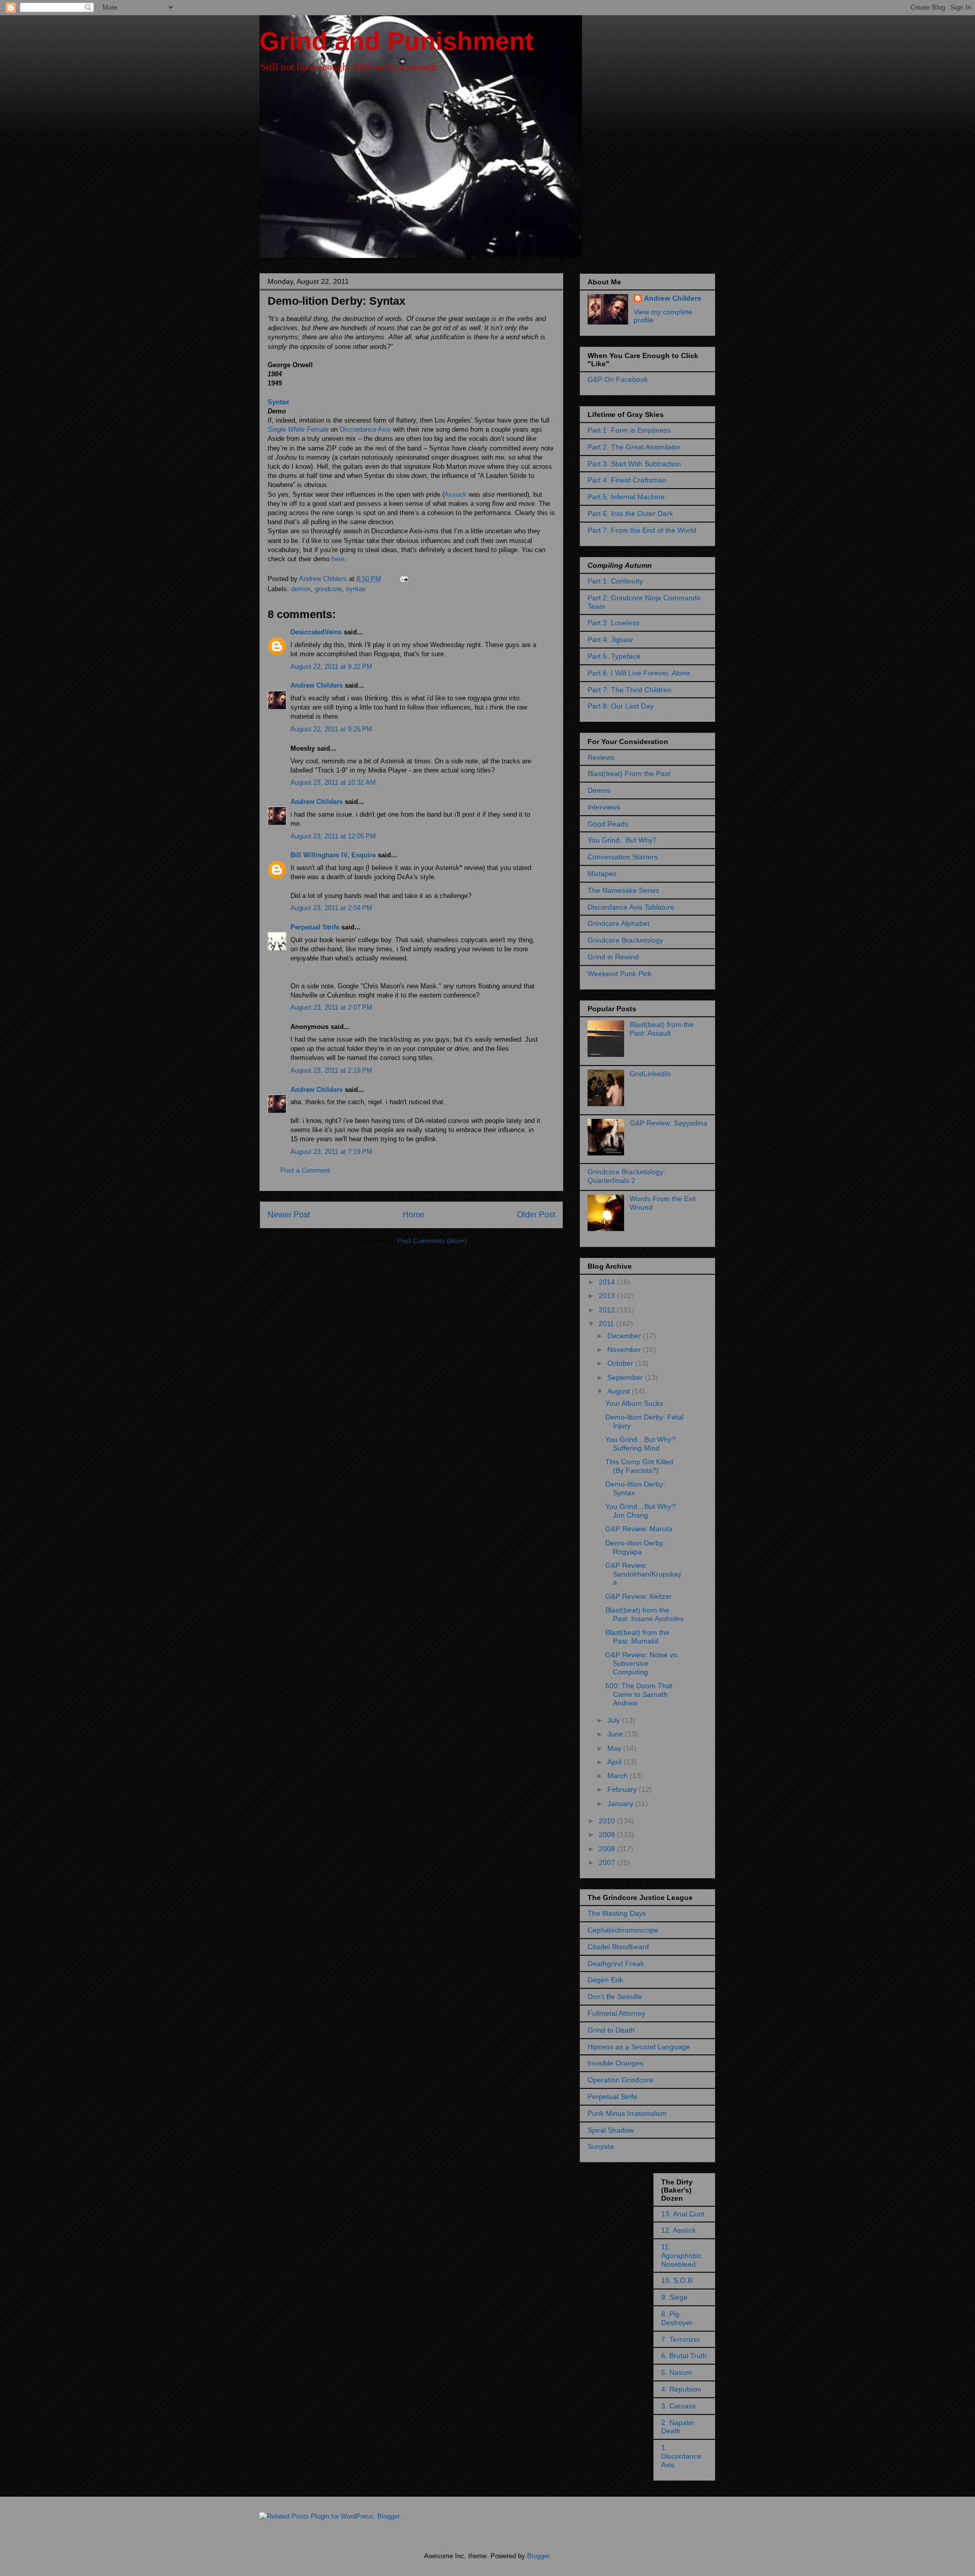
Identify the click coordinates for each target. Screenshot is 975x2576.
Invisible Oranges (615, 2063)
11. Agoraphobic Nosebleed (681, 2256)
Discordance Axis (365, 429)
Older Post (536, 1215)
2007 (608, 1862)
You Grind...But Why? (622, 840)
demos (301, 589)
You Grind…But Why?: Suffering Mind (641, 1444)
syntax (356, 589)
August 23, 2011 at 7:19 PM (331, 1152)
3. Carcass (678, 2406)
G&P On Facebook (618, 379)
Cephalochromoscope (623, 1930)
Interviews (604, 807)
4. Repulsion (681, 2389)
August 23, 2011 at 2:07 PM (331, 1007)
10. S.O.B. (678, 2280)
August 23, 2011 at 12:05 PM (333, 836)
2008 (608, 1849)
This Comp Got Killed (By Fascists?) (639, 1466)
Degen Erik (605, 1980)
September (626, 1377)
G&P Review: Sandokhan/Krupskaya (643, 1574)
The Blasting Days (617, 1913)
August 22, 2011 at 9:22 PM (331, 667)
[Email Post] (403, 579)
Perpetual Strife (315, 927)
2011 (607, 1324)
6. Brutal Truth (684, 2356)
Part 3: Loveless (613, 623)
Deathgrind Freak (616, 1963)
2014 (608, 1282)
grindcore (328, 589)
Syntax (278, 402)
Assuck (456, 494)
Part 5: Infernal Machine (626, 497)
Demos (599, 790)
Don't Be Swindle (615, 1997)
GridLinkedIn (650, 1074)
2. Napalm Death (678, 2427)
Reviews (601, 757)
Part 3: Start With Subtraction (634, 464)
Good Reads (608, 824)
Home (414, 1215)
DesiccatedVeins (316, 632)
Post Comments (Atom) (432, 1241)
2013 (608, 1296)
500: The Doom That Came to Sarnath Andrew (639, 1694)
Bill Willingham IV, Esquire (333, 855)
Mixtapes (602, 874)
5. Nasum (677, 2372)
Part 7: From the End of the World (642, 530)
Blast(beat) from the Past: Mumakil (637, 1637)
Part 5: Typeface (614, 656)
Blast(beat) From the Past (629, 774)
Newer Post (289, 1215)
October (621, 1363)
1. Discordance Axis (681, 2456)
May (615, 1748)
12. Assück (678, 2230)
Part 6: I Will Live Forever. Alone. (640, 673)
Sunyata (601, 2146)
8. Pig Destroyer (677, 2318)
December (625, 1336)
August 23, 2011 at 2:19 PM (331, 1070)
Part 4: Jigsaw (610, 639)
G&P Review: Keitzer (639, 1596)
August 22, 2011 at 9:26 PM (331, 729)
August (620, 1391)
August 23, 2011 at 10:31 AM (333, 782)
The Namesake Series (623, 890)
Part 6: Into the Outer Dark (630, 513)
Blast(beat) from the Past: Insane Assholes (644, 1614)
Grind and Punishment (397, 41)
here (338, 559)
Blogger (538, 2556)
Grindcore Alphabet (619, 923)
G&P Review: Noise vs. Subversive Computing (642, 1663)
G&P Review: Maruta (639, 1529)
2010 (608, 1821)
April (615, 1762)
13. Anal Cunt (683, 2214)
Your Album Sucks (634, 1403)
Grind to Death (611, 2030)
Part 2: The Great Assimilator (634, 447)
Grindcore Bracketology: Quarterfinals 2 (626, 1176)
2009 (608, 1834)
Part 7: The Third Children (629, 690)
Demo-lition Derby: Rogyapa (635, 1547)
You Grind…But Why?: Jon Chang (641, 1511)
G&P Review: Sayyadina (669, 1123)
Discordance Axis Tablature (631, 907)
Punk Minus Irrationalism (627, 2113)
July (615, 1720)
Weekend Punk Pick (620, 974)
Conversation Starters (623, 857)
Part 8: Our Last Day (621, 706)
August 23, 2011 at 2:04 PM (331, 908)
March (619, 1776)
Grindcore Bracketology (625, 940)
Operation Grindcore (621, 2080)
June (616, 1734)
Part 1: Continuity (615, 581)
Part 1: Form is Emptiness (629, 430)
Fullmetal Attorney (616, 2013)
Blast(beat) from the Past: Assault (662, 1029)
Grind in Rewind (613, 957)
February (623, 1789)
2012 (608, 1310)
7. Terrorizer (681, 2339)
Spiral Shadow (611, 2130)
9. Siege (674, 2297)
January (621, 1804)
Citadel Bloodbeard (618, 1947)
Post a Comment (305, 1170)
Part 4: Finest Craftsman (627, 480)
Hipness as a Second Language (639, 2047)
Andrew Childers (317, 685)
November (625, 1349)
